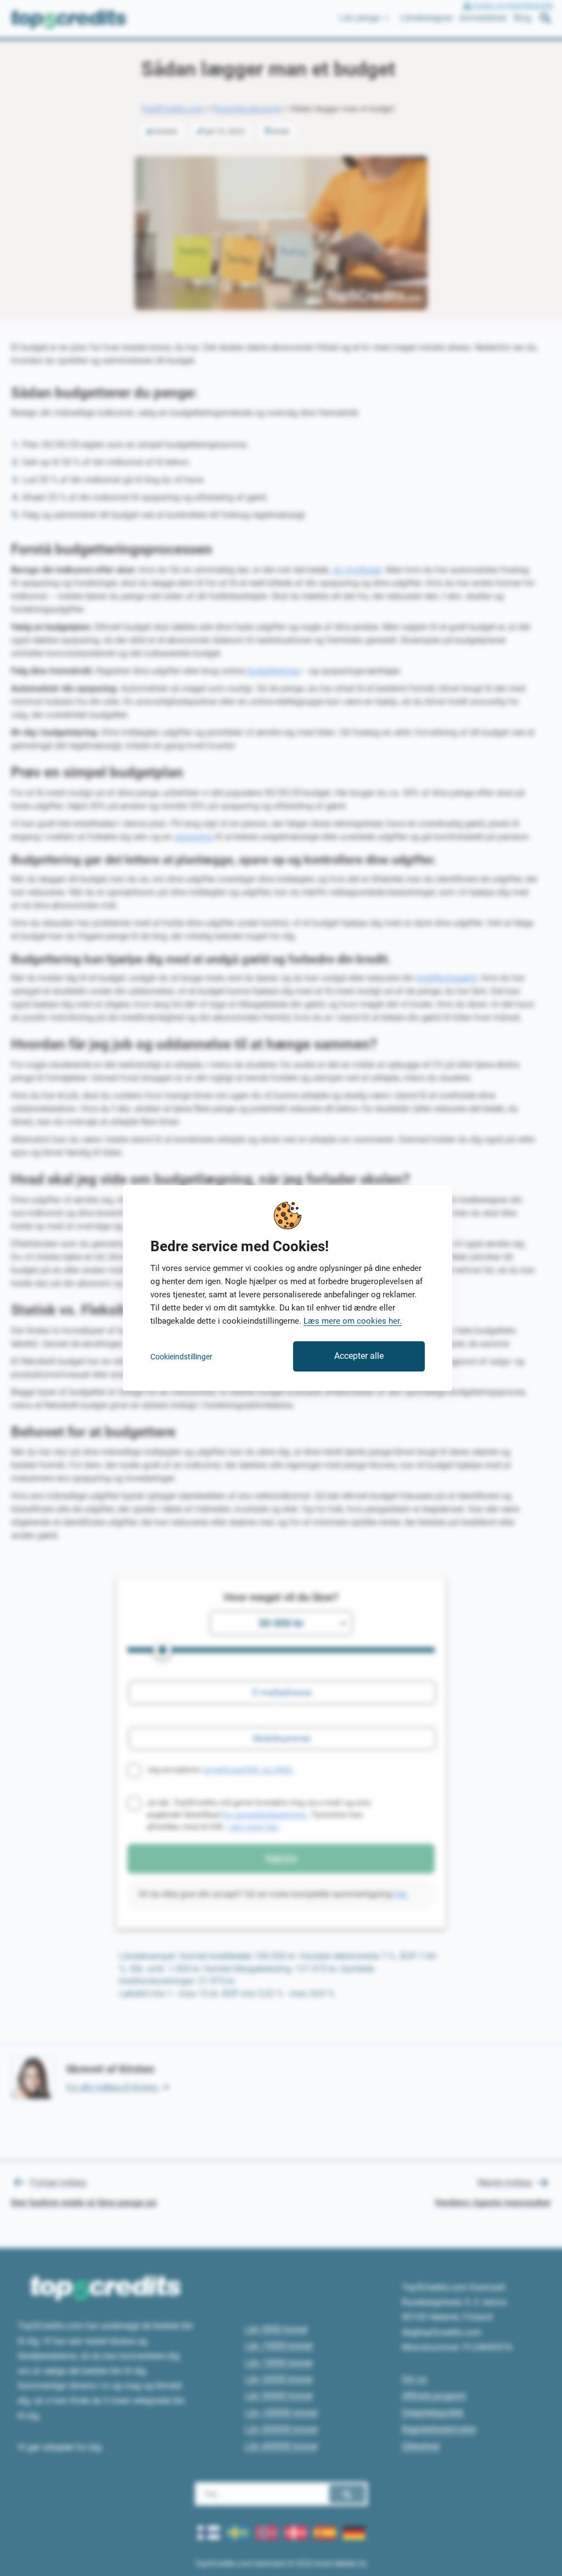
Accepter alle (359, 1356)
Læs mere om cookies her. (353, 1321)
